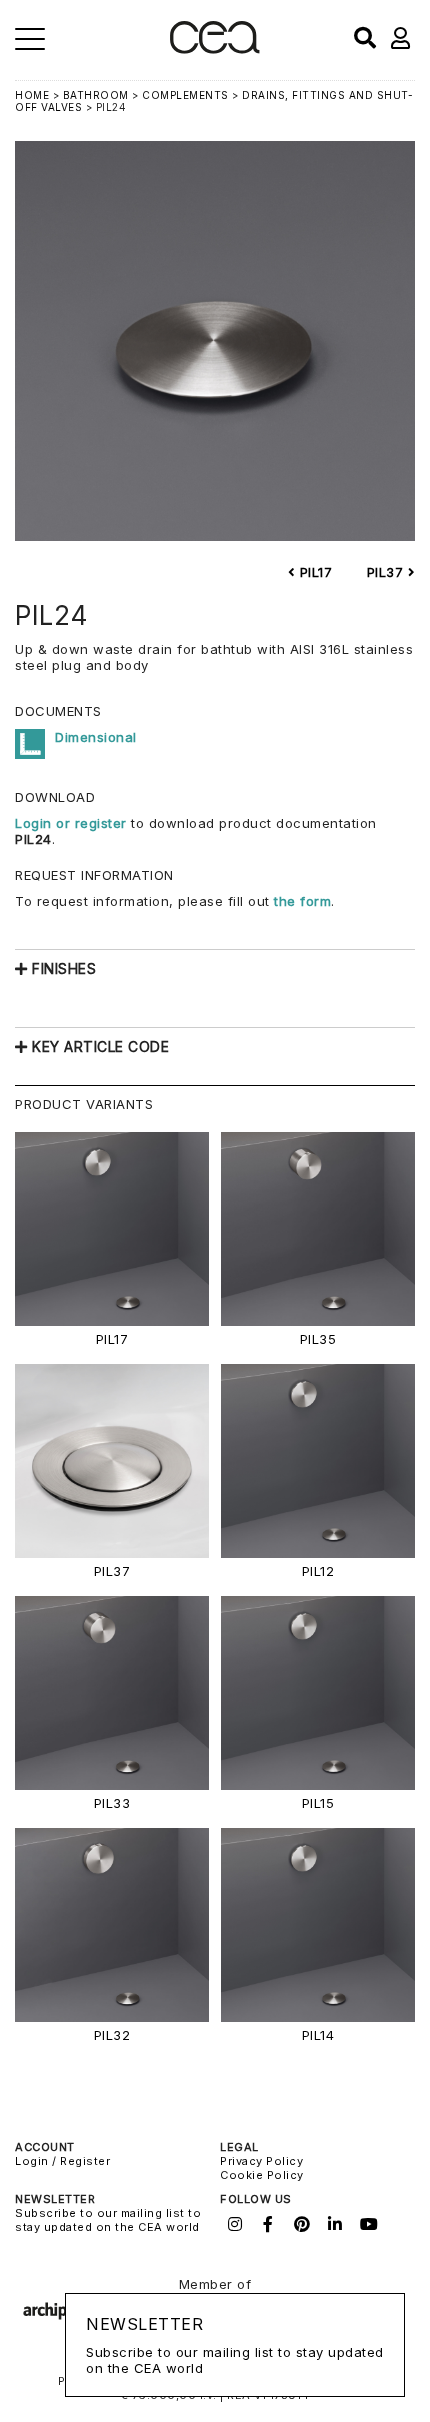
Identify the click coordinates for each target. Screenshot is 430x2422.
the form (302, 901)
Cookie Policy (262, 2175)
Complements (185, 95)
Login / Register (62, 2161)
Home (32, 95)
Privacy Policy (261, 2161)
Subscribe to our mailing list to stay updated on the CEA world (108, 2220)
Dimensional (96, 737)
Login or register (73, 823)
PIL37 (387, 572)
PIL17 (313, 572)
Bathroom (96, 95)
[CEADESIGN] (214, 49)
